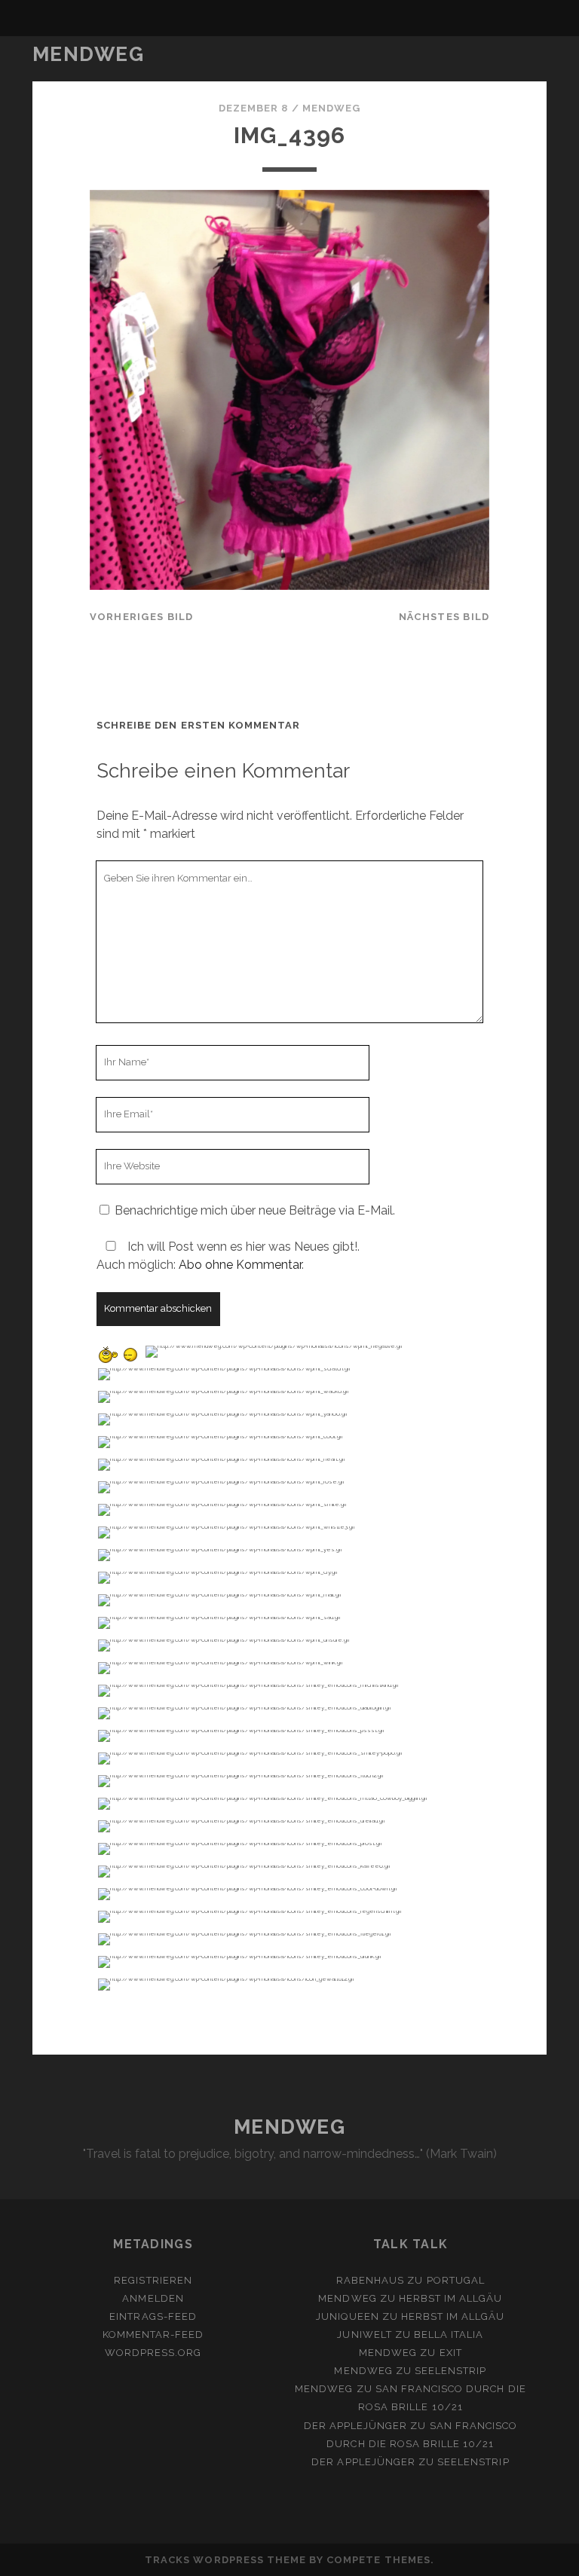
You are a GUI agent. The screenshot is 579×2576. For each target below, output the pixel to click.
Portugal (456, 2280)
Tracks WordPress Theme (225, 2560)
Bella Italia (449, 2335)
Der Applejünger (356, 2426)
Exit (451, 2353)
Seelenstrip (450, 2371)
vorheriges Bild (142, 617)
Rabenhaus (370, 2280)
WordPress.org (153, 2353)
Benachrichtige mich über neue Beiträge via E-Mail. (255, 1210)
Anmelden (153, 2298)
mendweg (331, 108)
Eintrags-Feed (153, 2316)
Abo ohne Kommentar (240, 1265)
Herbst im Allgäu (451, 2298)
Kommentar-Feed (153, 2335)
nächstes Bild (444, 617)
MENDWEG (89, 54)
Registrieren (153, 2280)
